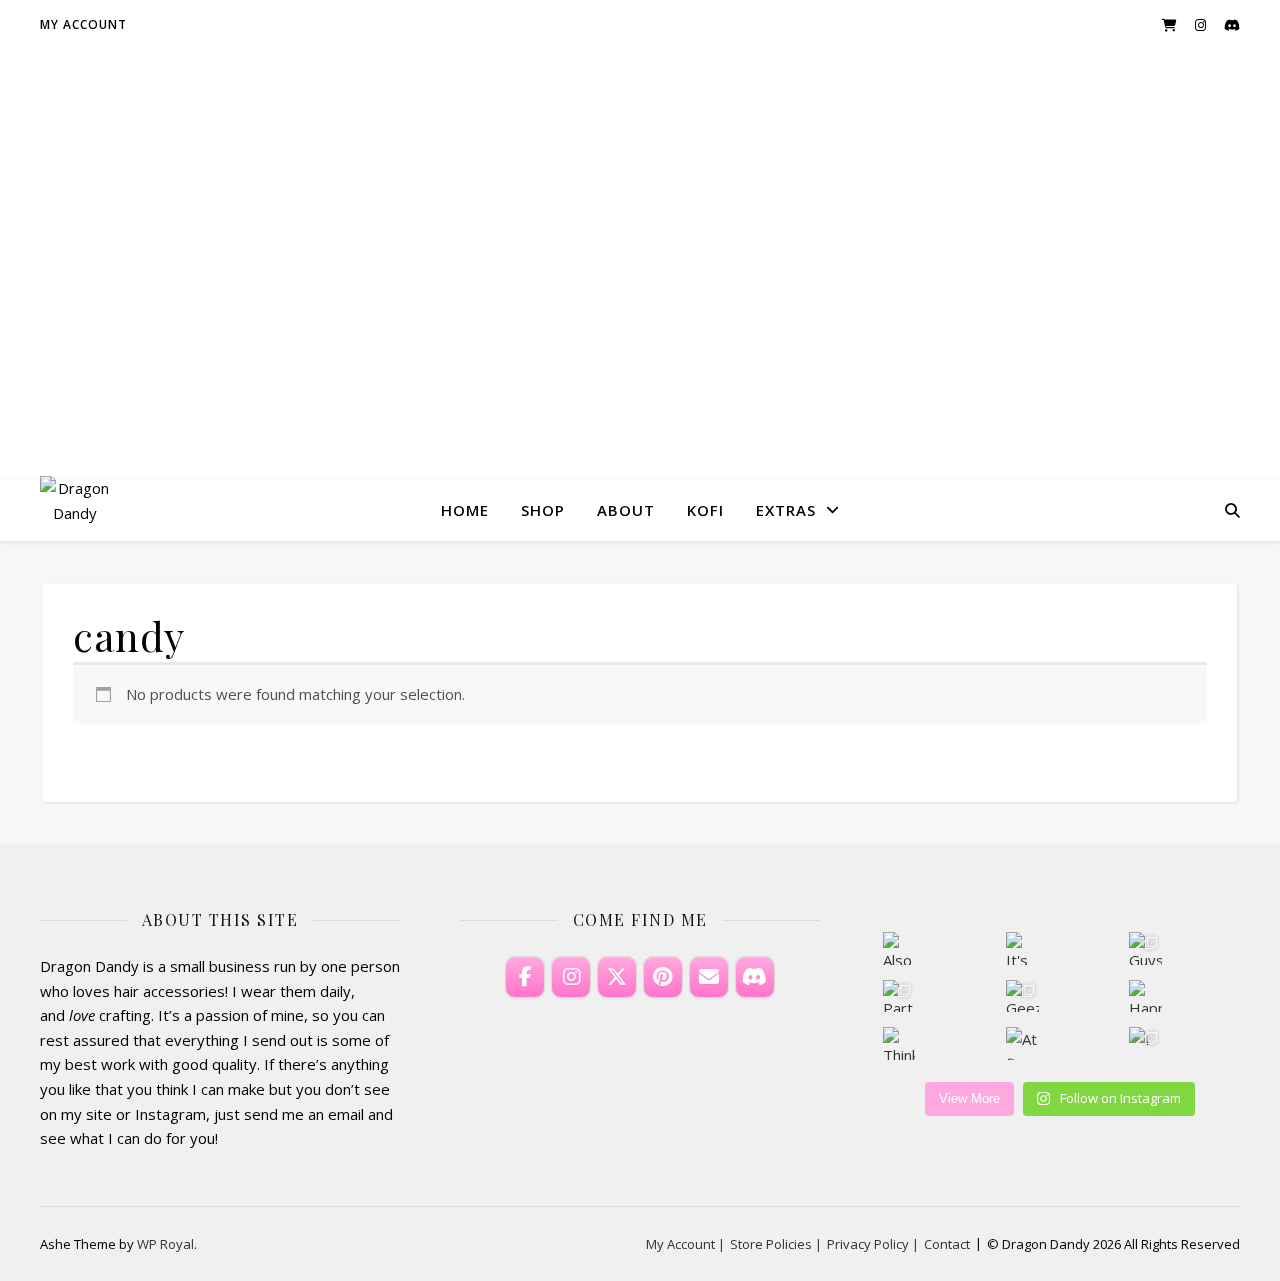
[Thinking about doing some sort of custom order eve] (899, 1043)
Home (465, 510)
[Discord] (755, 977)
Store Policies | (776, 1244)
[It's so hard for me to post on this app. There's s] (1022, 948)
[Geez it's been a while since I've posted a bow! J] (1022, 996)
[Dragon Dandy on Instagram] (571, 977)
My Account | (685, 1244)
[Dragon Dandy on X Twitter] (617, 977)
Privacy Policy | (873, 1244)
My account (83, 24)
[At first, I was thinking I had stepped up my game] (1022, 1043)
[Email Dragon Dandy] (709, 977)
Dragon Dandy (640, 247)
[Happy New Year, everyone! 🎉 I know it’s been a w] (1145, 996)
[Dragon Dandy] (75, 510)
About (626, 510)
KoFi (705, 510)
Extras (786, 510)
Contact (947, 1244)
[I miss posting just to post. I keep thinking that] (1145, 1043)
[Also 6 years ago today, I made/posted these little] (899, 948)
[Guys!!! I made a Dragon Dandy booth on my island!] (1145, 948)
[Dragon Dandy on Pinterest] (663, 977)
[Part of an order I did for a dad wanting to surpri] (899, 996)
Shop (543, 510)
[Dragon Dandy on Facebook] (525, 977)
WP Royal (165, 1244)
